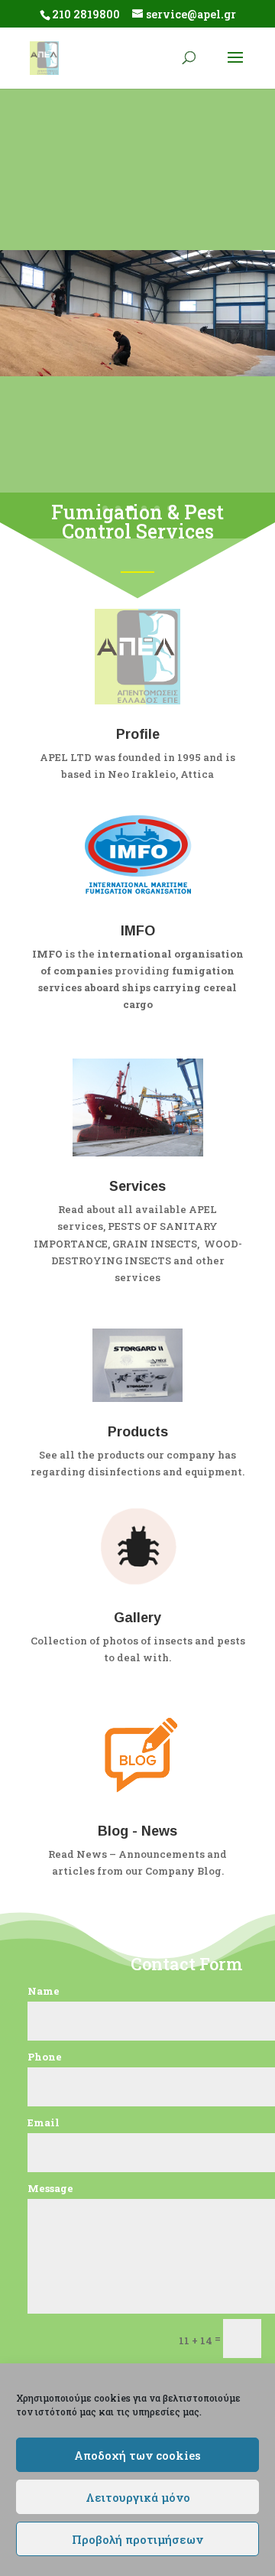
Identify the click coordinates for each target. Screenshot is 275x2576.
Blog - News (137, 1831)
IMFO (138, 931)
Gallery (137, 1618)
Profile (138, 734)
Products (138, 1432)
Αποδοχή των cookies (137, 2455)
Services (137, 1186)
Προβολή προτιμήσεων (137, 2539)
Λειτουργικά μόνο (138, 2497)
